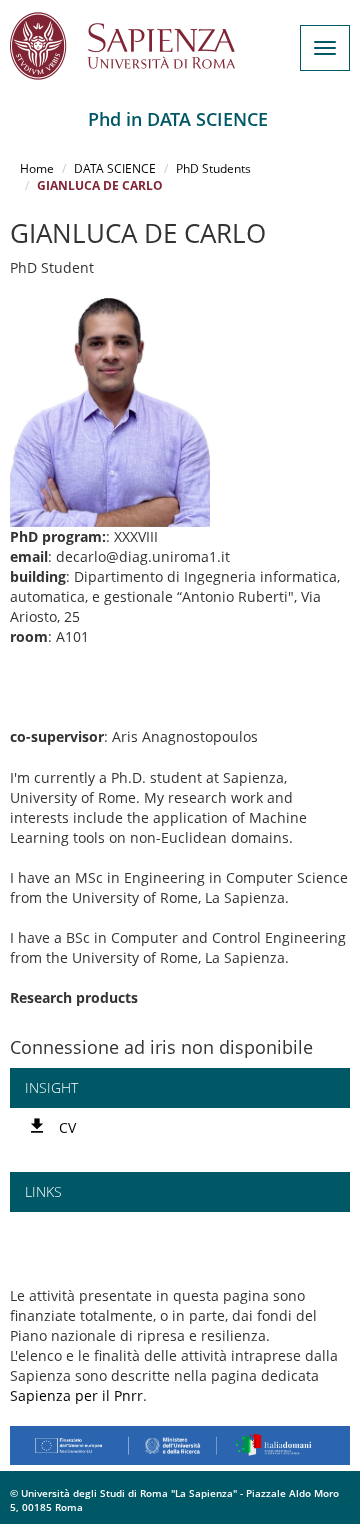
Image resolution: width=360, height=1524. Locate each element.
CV (67, 1127)
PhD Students (213, 168)
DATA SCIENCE (115, 168)
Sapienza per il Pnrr (76, 1395)
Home (37, 168)
